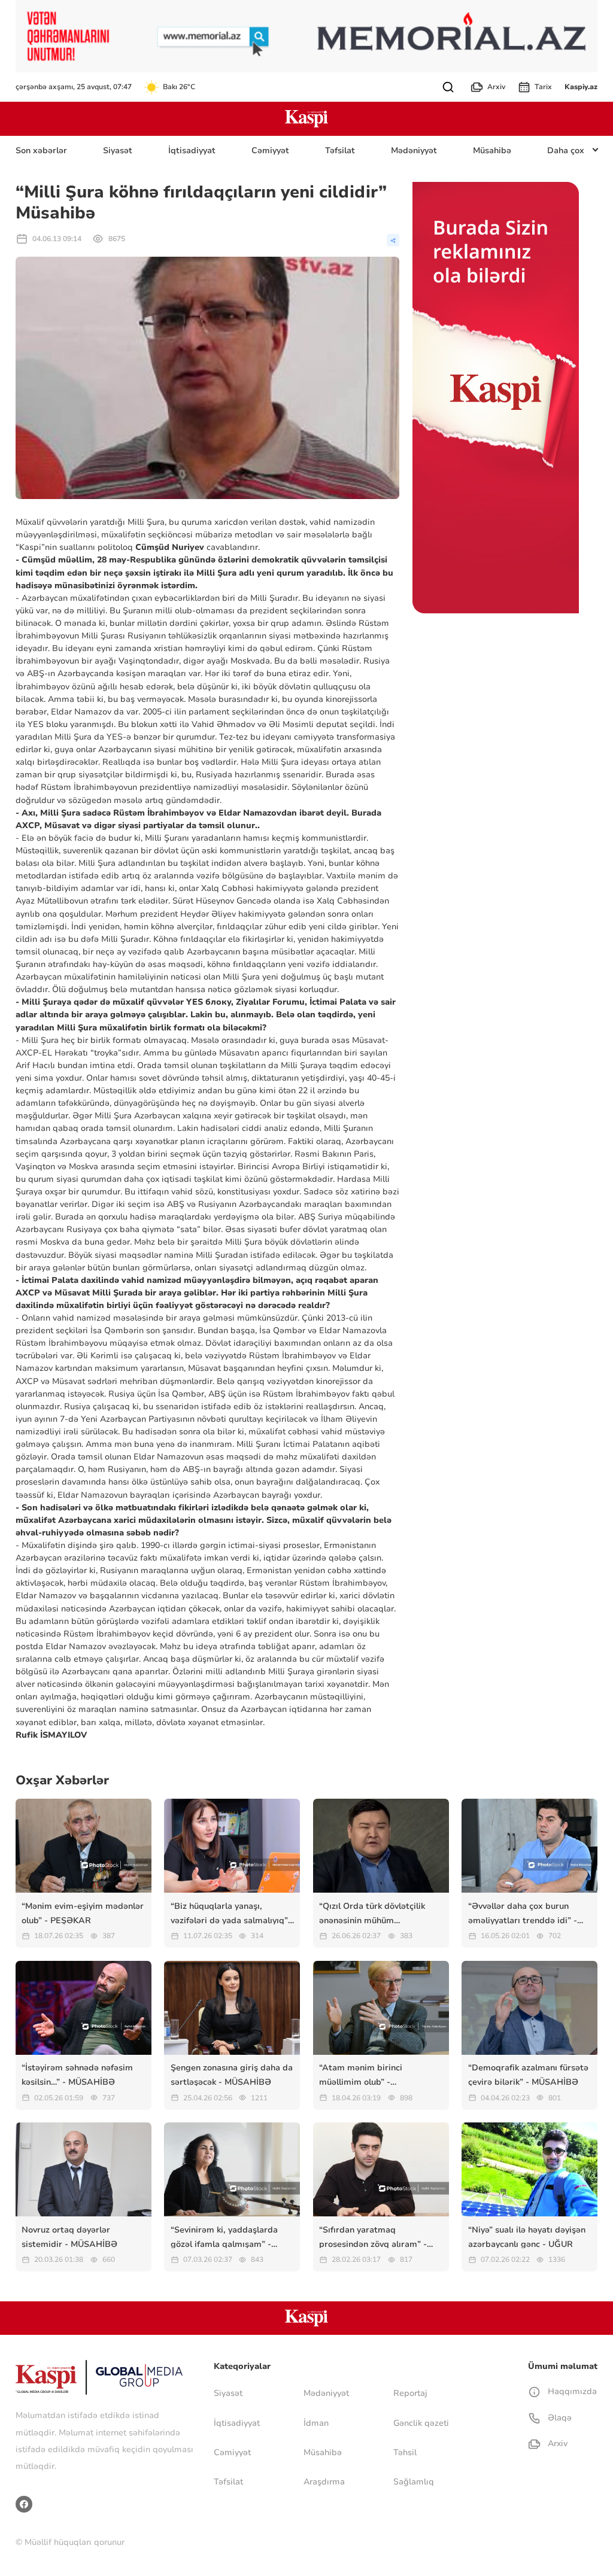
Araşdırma (324, 2482)
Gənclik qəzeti (421, 2423)
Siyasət (118, 150)
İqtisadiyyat (192, 150)
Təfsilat (340, 150)
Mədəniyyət (414, 150)
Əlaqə (558, 2418)
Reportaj (410, 2393)
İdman (316, 2423)
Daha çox (566, 150)
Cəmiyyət (270, 150)
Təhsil (405, 2452)
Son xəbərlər (41, 150)
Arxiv (496, 87)
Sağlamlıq (414, 2482)
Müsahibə (492, 150)
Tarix (543, 87)
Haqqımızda (571, 2391)
